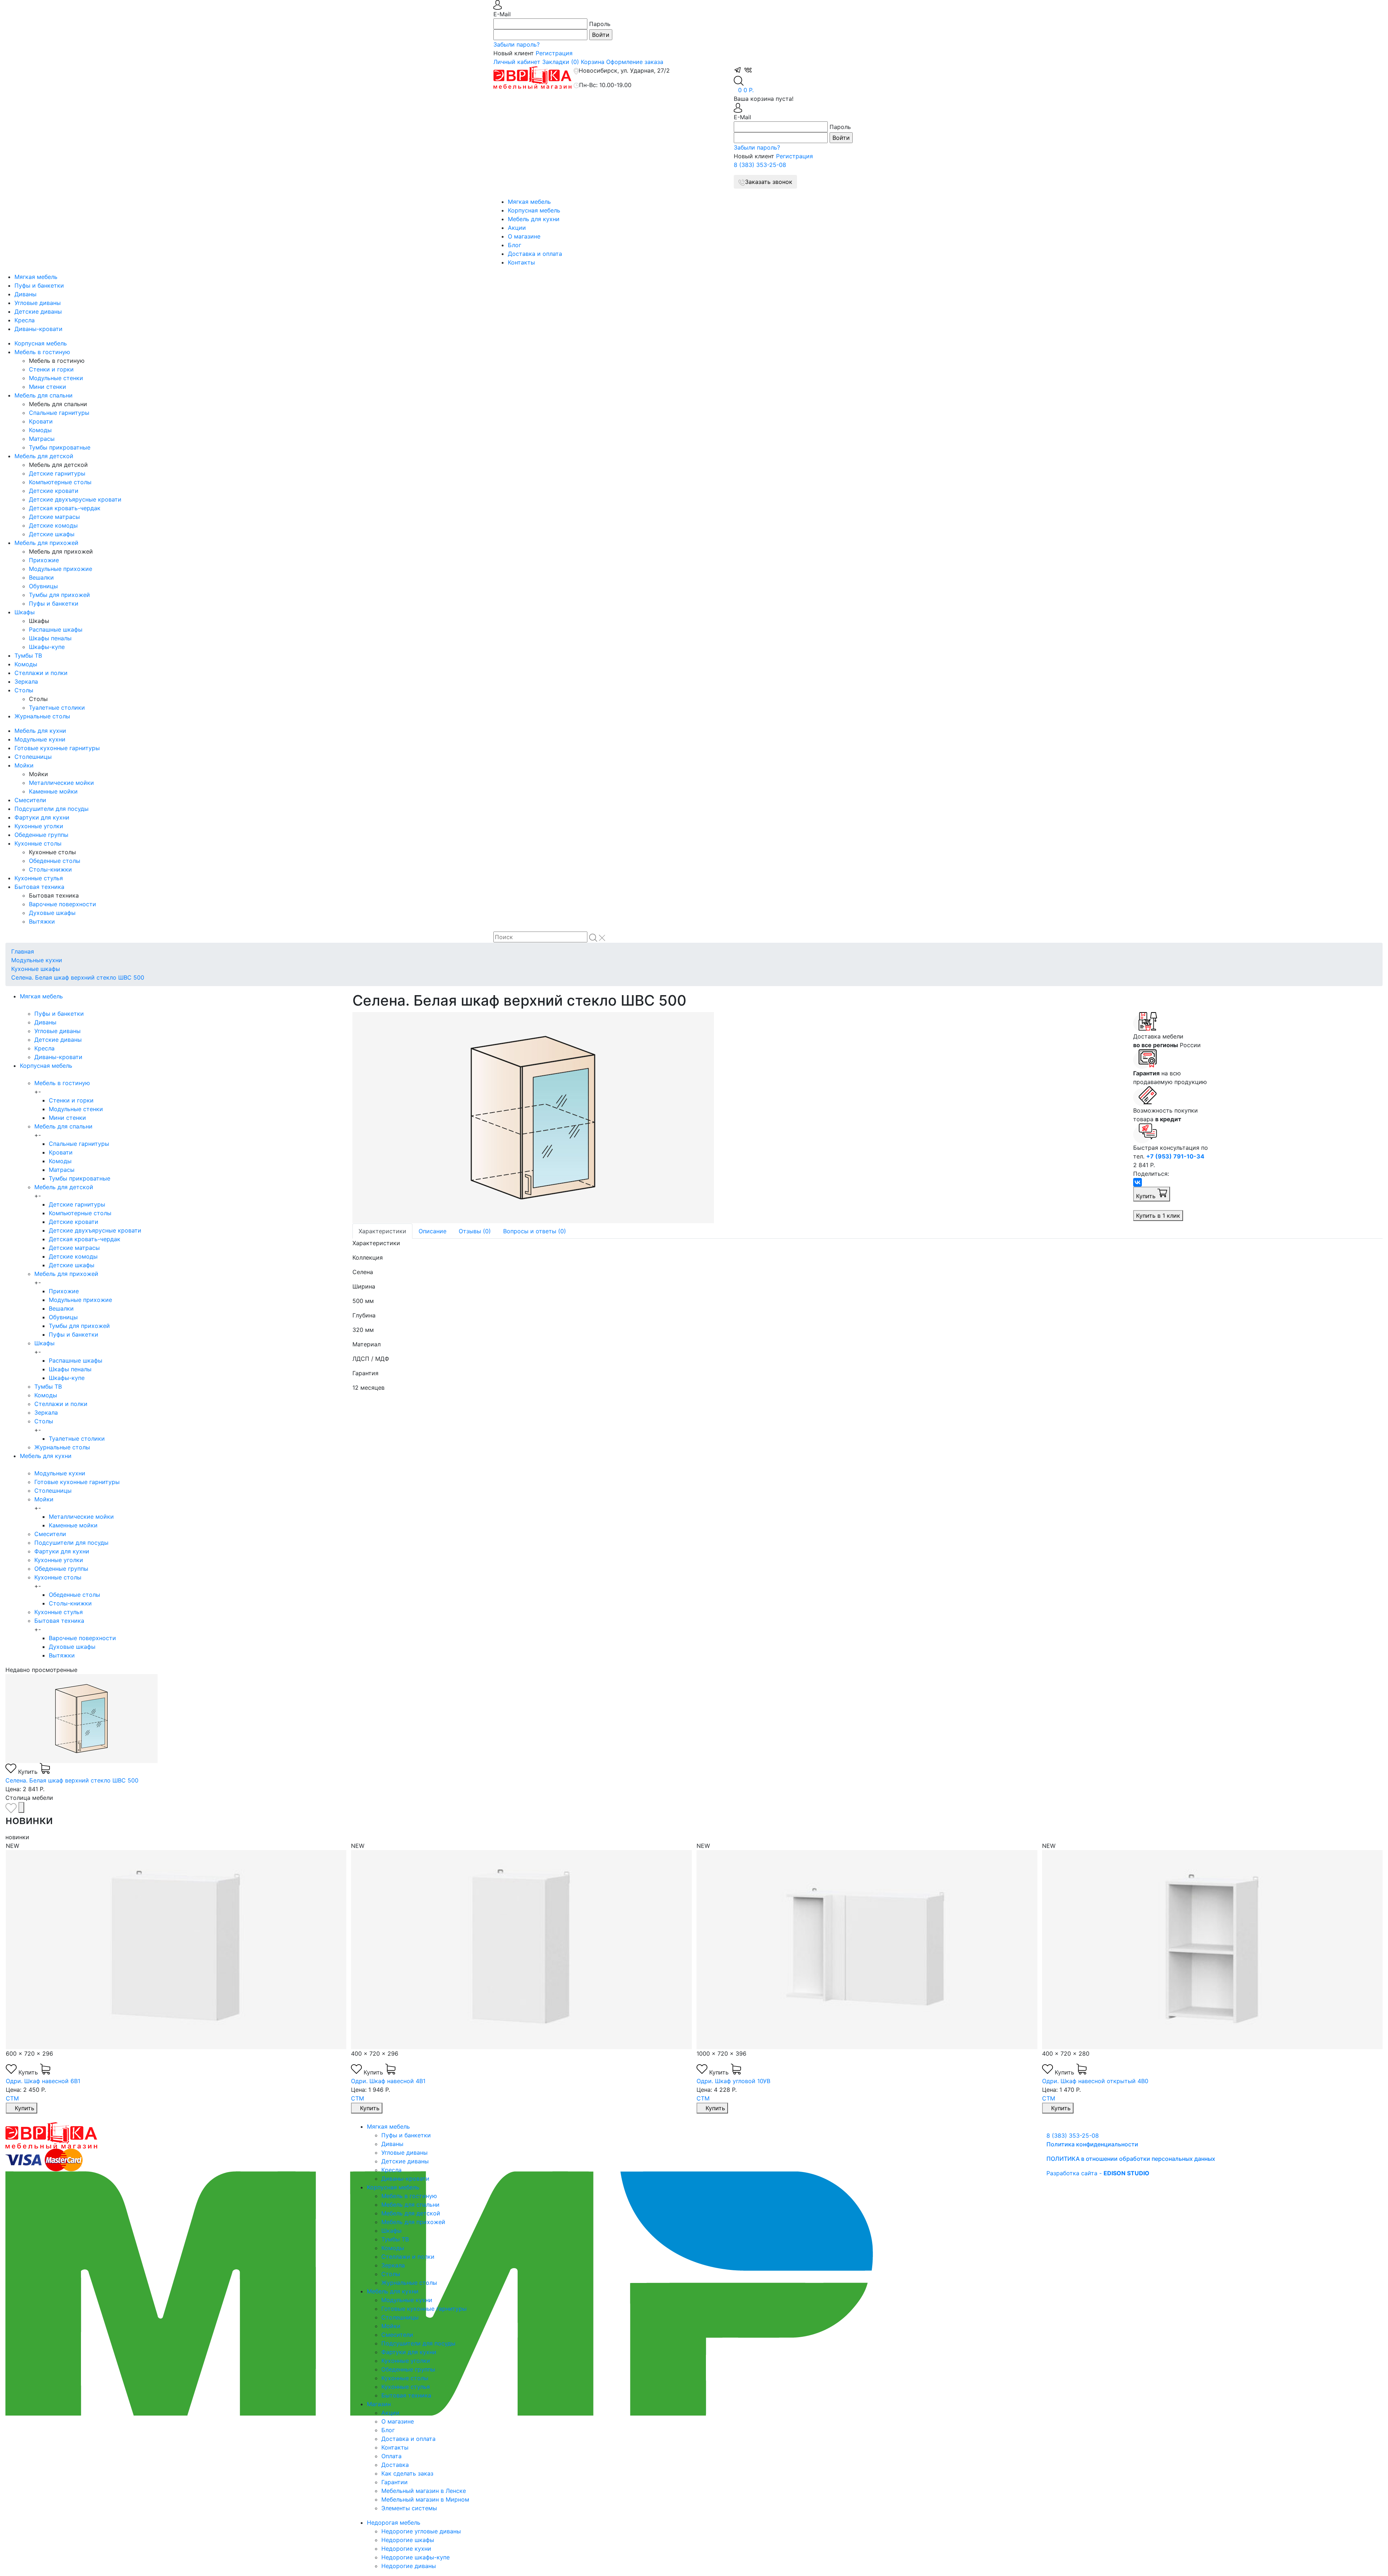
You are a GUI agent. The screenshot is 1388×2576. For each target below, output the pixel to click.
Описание (432, 1231)
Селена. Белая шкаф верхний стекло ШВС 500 (78, 977)
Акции (517, 228)
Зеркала (26, 681)
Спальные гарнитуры (59, 413)
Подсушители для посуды (52, 809)
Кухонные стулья (39, 878)
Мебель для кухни (534, 219)
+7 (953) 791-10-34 (1175, 1156)
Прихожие (44, 560)
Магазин (379, 2404)
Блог (515, 245)
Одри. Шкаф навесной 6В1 (1079, 2081)
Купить (1147, 1196)
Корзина (593, 62)
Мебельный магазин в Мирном (425, 2499)
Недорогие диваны (409, 2566)
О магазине (524, 236)
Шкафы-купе (47, 647)
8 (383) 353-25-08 (760, 165)
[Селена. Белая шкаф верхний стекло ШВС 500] (737, 1118)
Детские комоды (53, 525)
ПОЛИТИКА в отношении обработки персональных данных (1131, 2159)
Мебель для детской (44, 456)
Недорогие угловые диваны (421, 2531)
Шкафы (25, 612)
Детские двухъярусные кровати (75, 499)
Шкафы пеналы (50, 638)
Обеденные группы (41, 835)
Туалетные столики (57, 708)
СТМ (12, 2098)
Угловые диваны (38, 303)
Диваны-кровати (38, 329)
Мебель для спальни (44, 395)
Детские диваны (38, 311)
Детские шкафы (52, 534)
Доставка (395, 2465)
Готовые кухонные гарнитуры (57, 748)
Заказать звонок (769, 182)
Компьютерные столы (60, 482)
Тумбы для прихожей (59, 595)
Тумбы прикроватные (60, 447)
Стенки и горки (51, 369)
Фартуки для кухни (42, 817)
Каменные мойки (53, 791)
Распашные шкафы (56, 629)
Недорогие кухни (406, 2549)
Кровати (41, 421)
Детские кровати (54, 491)
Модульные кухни (40, 739)
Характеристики (382, 1231)
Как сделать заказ (407, 2473)
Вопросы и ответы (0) (535, 1231)
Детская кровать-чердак (65, 508)
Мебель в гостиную (42, 352)
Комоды (40, 430)
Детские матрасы (54, 517)
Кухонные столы (38, 843)
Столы (24, 690)
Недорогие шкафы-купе (415, 2557)
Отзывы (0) (475, 1231)
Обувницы (43, 586)
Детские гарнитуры (57, 473)
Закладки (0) (561, 62)
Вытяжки (42, 921)
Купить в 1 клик (1158, 1216)
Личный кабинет (517, 62)
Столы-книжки (50, 869)
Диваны (25, 294)
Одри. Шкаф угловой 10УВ (388, 2081)
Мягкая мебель (529, 202)
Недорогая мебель (394, 2523)
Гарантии (395, 2482)
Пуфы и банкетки (39, 285)
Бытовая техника (39, 887)
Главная (23, 951)
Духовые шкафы (52, 913)
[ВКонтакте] (1138, 1182)
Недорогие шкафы (408, 2540)
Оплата (391, 2456)
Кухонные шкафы (36, 969)
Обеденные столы (55, 861)
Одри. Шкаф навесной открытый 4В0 (750, 2081)
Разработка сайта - (1098, 2173)
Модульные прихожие (61, 569)
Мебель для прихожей (46, 543)
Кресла (25, 320)
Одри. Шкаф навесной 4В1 (43, 2081)
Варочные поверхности (63, 904)
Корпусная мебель (534, 210)
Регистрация (554, 53)
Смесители (30, 800)
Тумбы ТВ (28, 655)
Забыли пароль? (517, 44)
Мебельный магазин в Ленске (424, 2491)
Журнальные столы (42, 716)
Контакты (521, 262)
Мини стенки (48, 387)
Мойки (24, 765)
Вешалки (41, 577)
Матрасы (42, 439)
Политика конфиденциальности (1092, 2144)
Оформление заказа (635, 62)
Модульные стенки (56, 378)
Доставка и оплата (535, 254)
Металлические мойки (61, 783)
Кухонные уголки (39, 826)
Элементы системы (409, 2508)
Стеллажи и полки (41, 673)
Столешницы (33, 757)
